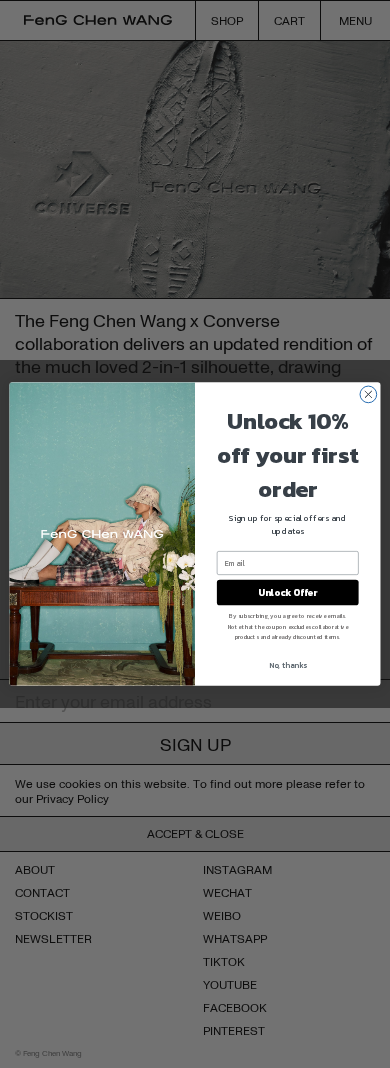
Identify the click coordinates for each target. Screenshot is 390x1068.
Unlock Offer (287, 592)
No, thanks (288, 664)
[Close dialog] (368, 394)
